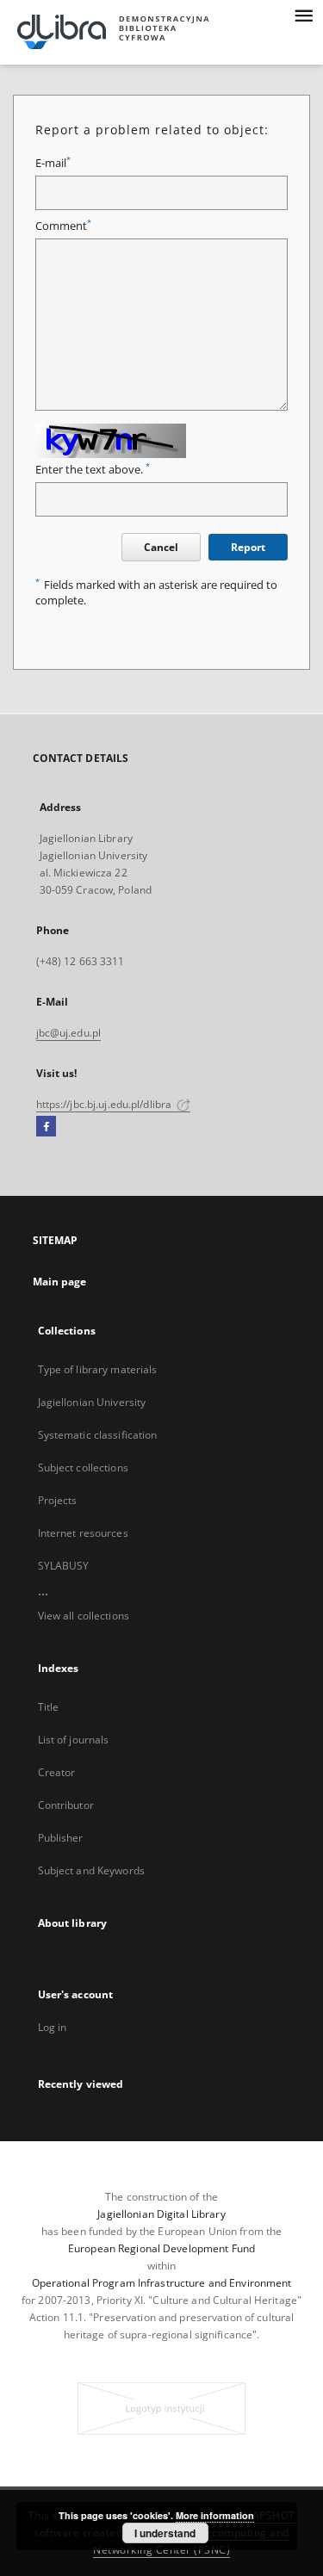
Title (49, 1707)
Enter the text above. (93, 470)
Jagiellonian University (92, 1402)
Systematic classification (98, 1435)
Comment (63, 226)
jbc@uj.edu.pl (69, 1033)
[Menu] (303, 14)
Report (248, 547)
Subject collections (83, 1468)
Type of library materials (98, 1369)
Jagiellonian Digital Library (161, 2214)
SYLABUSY (64, 1566)
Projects (58, 1500)
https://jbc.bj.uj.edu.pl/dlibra (106, 1104)
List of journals (74, 1740)
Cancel (161, 547)
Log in (53, 2027)
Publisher (61, 1838)
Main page (60, 1282)
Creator (57, 1772)
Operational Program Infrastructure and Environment (162, 2283)
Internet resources (83, 1533)
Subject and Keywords (91, 1870)
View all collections (84, 1616)
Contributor (66, 1805)
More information (215, 2515)
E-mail (53, 163)
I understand (165, 2533)
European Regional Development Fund (161, 2248)
